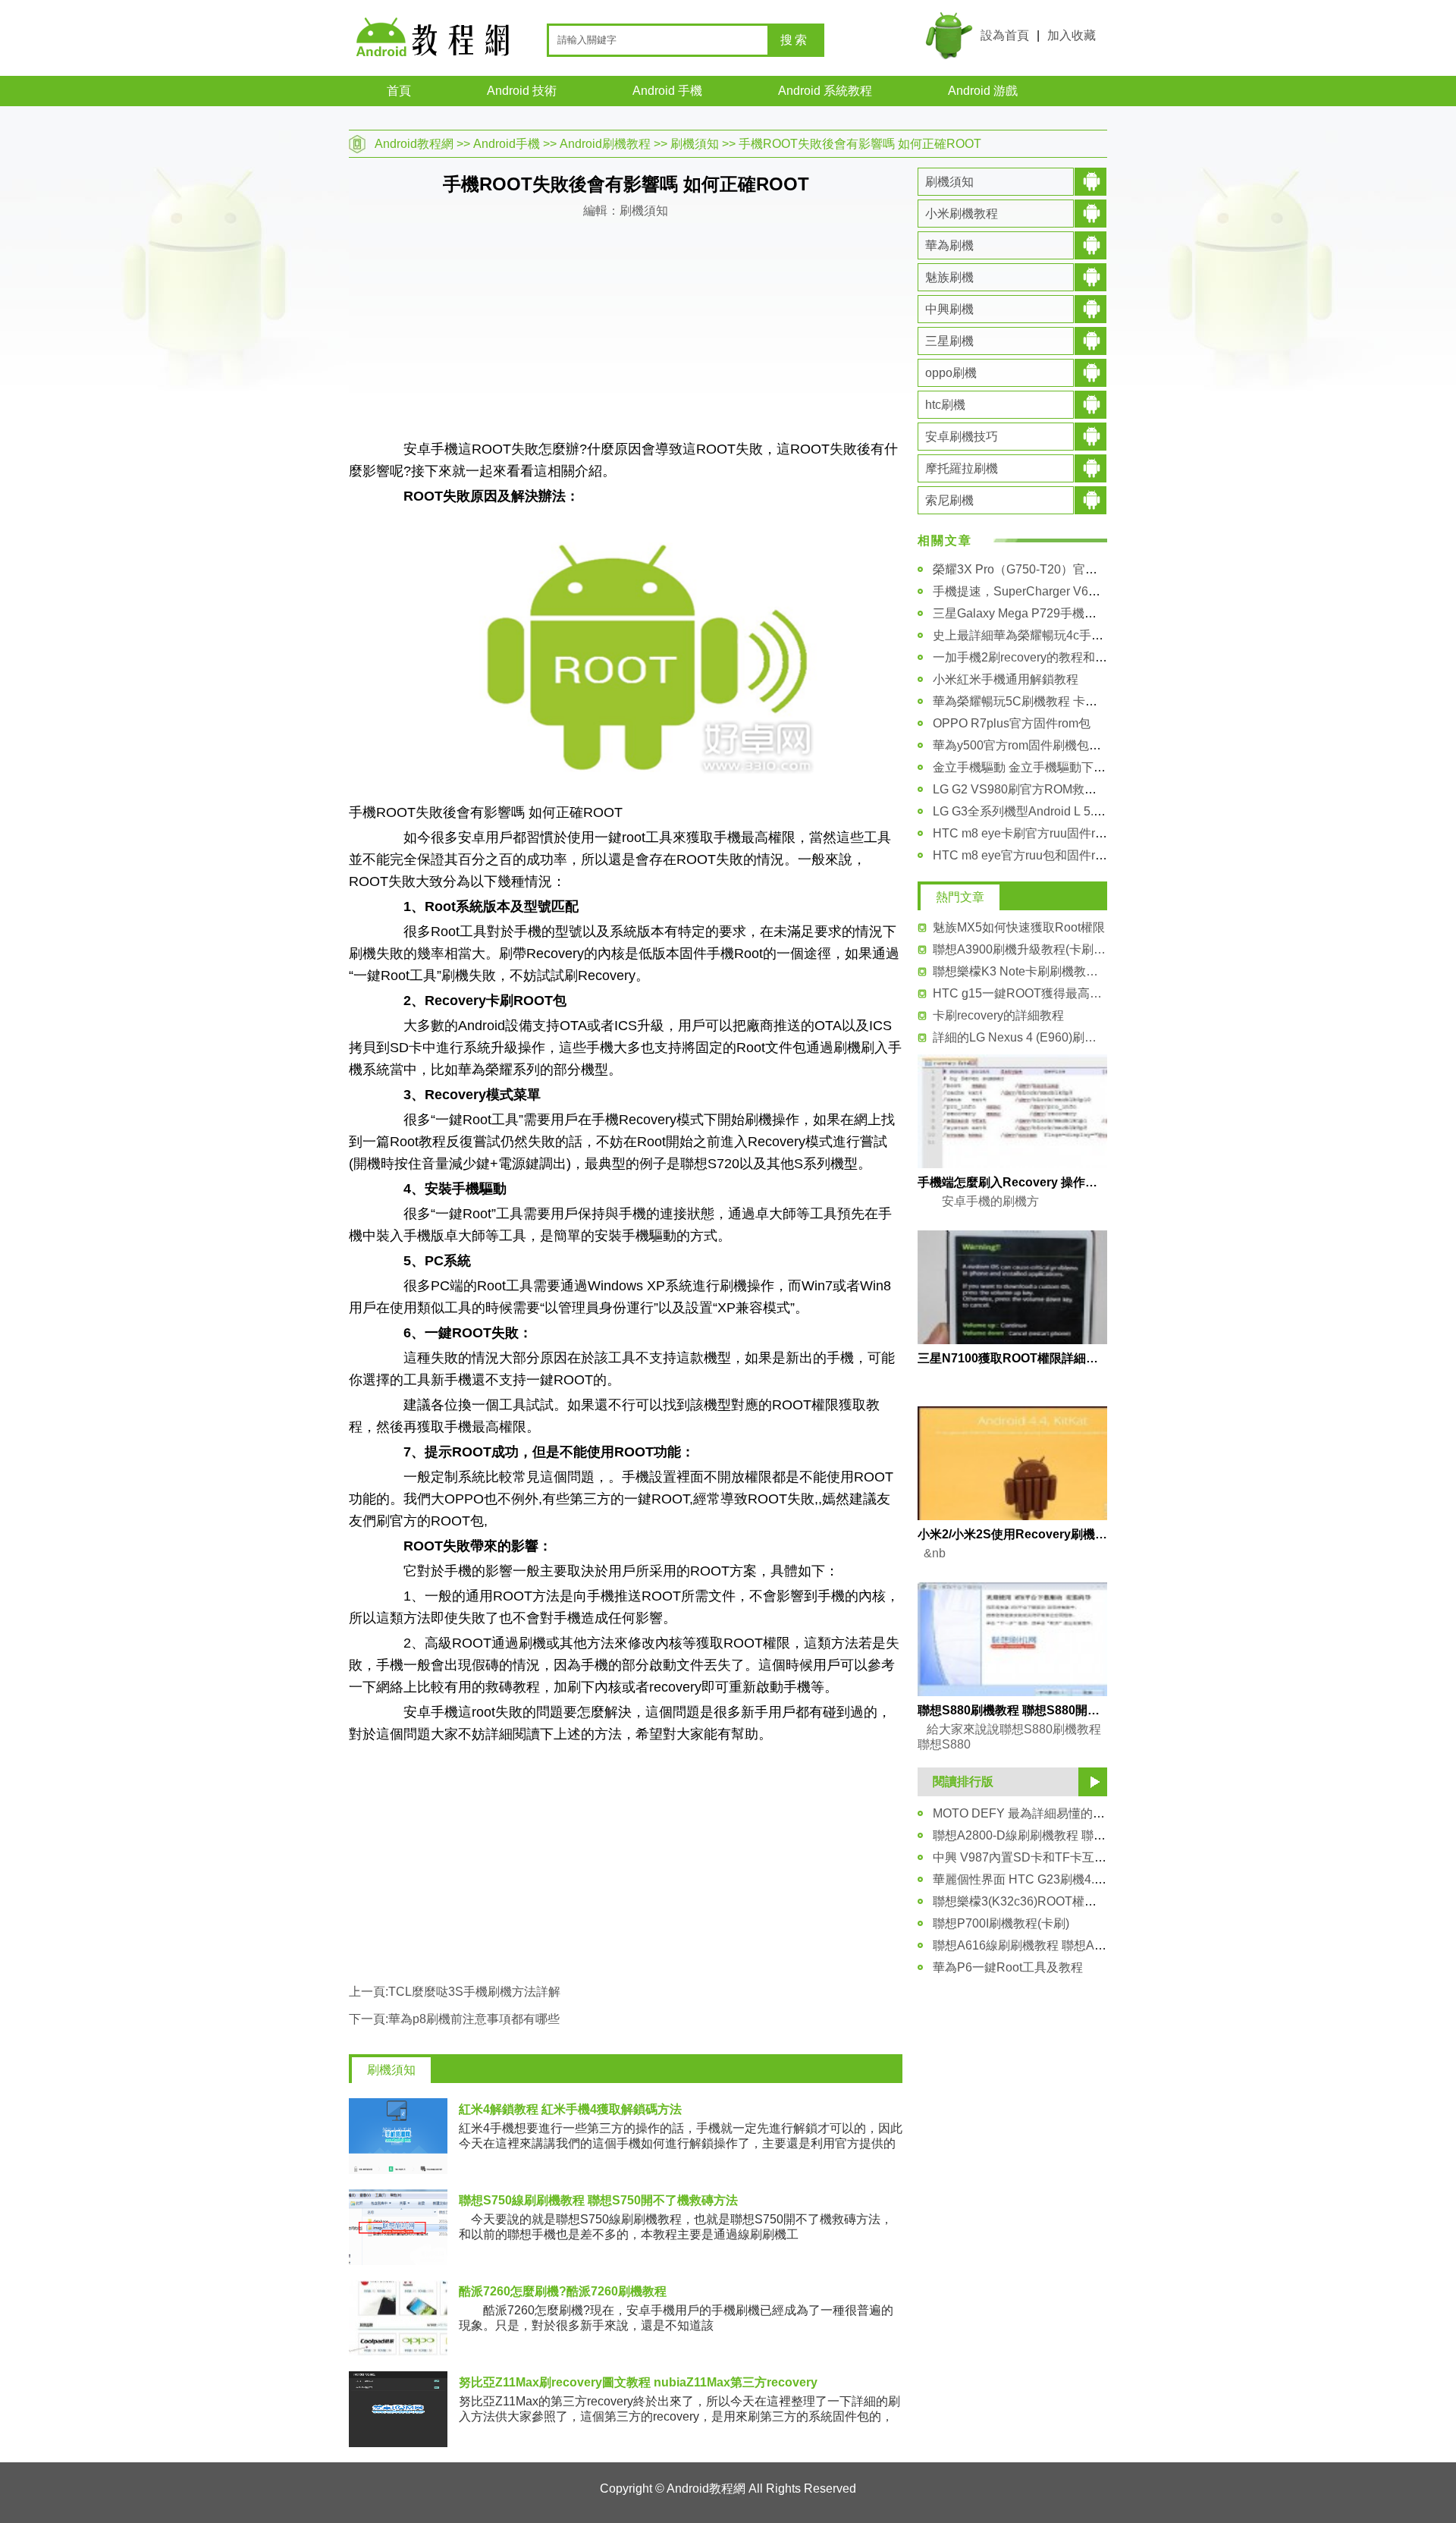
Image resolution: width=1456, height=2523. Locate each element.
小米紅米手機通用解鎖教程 (1006, 679)
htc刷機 (945, 405)
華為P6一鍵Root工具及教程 (1008, 1967)
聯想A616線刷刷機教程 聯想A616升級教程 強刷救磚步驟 (1086, 1945)
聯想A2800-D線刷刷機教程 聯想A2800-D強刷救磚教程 (1080, 1835)
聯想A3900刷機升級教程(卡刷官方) (1020, 949)
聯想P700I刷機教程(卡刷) (1001, 1923)
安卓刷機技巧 (962, 437)
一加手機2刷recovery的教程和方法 (1026, 657)
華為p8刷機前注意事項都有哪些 (474, 2019)
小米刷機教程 (962, 214)
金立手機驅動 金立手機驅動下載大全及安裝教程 (1062, 767)
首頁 (399, 91)
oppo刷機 (951, 373)
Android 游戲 (983, 91)
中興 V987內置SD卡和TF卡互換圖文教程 (1044, 1857)
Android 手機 (667, 91)
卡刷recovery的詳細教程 (998, 1015)
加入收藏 (1072, 35)
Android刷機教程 (605, 144)
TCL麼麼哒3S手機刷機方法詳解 (474, 1992)
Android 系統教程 (825, 91)
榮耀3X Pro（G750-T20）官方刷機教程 (1039, 569)
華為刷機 (949, 245)
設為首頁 (1005, 35)
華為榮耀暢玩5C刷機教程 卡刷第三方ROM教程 (1059, 701)
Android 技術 (522, 91)
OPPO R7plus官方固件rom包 (1012, 723)
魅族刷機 (949, 277)
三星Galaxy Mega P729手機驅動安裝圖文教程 (1057, 613)
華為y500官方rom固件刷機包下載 (1023, 745)
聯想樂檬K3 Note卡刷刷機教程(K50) (1020, 971)
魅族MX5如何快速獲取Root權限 (1019, 927)
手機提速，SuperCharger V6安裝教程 (1035, 591)
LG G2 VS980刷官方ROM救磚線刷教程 (1039, 789)
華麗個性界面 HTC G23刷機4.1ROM (1031, 1879)
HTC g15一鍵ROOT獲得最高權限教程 (1020, 993)
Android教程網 (414, 144)
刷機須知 (695, 144)
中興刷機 (949, 309)
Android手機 (507, 144)
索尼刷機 (949, 500)
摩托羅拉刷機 (962, 468)
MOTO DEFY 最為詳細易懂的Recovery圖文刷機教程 (1075, 1813)
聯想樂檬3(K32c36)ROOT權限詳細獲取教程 (1051, 1901)
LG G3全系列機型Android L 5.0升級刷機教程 (1053, 811)
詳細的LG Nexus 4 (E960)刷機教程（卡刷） (1020, 1037)
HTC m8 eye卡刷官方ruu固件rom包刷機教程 (1053, 833)
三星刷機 (949, 341)
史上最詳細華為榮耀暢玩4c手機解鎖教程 (1042, 635)
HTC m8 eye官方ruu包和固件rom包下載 (1040, 855)
